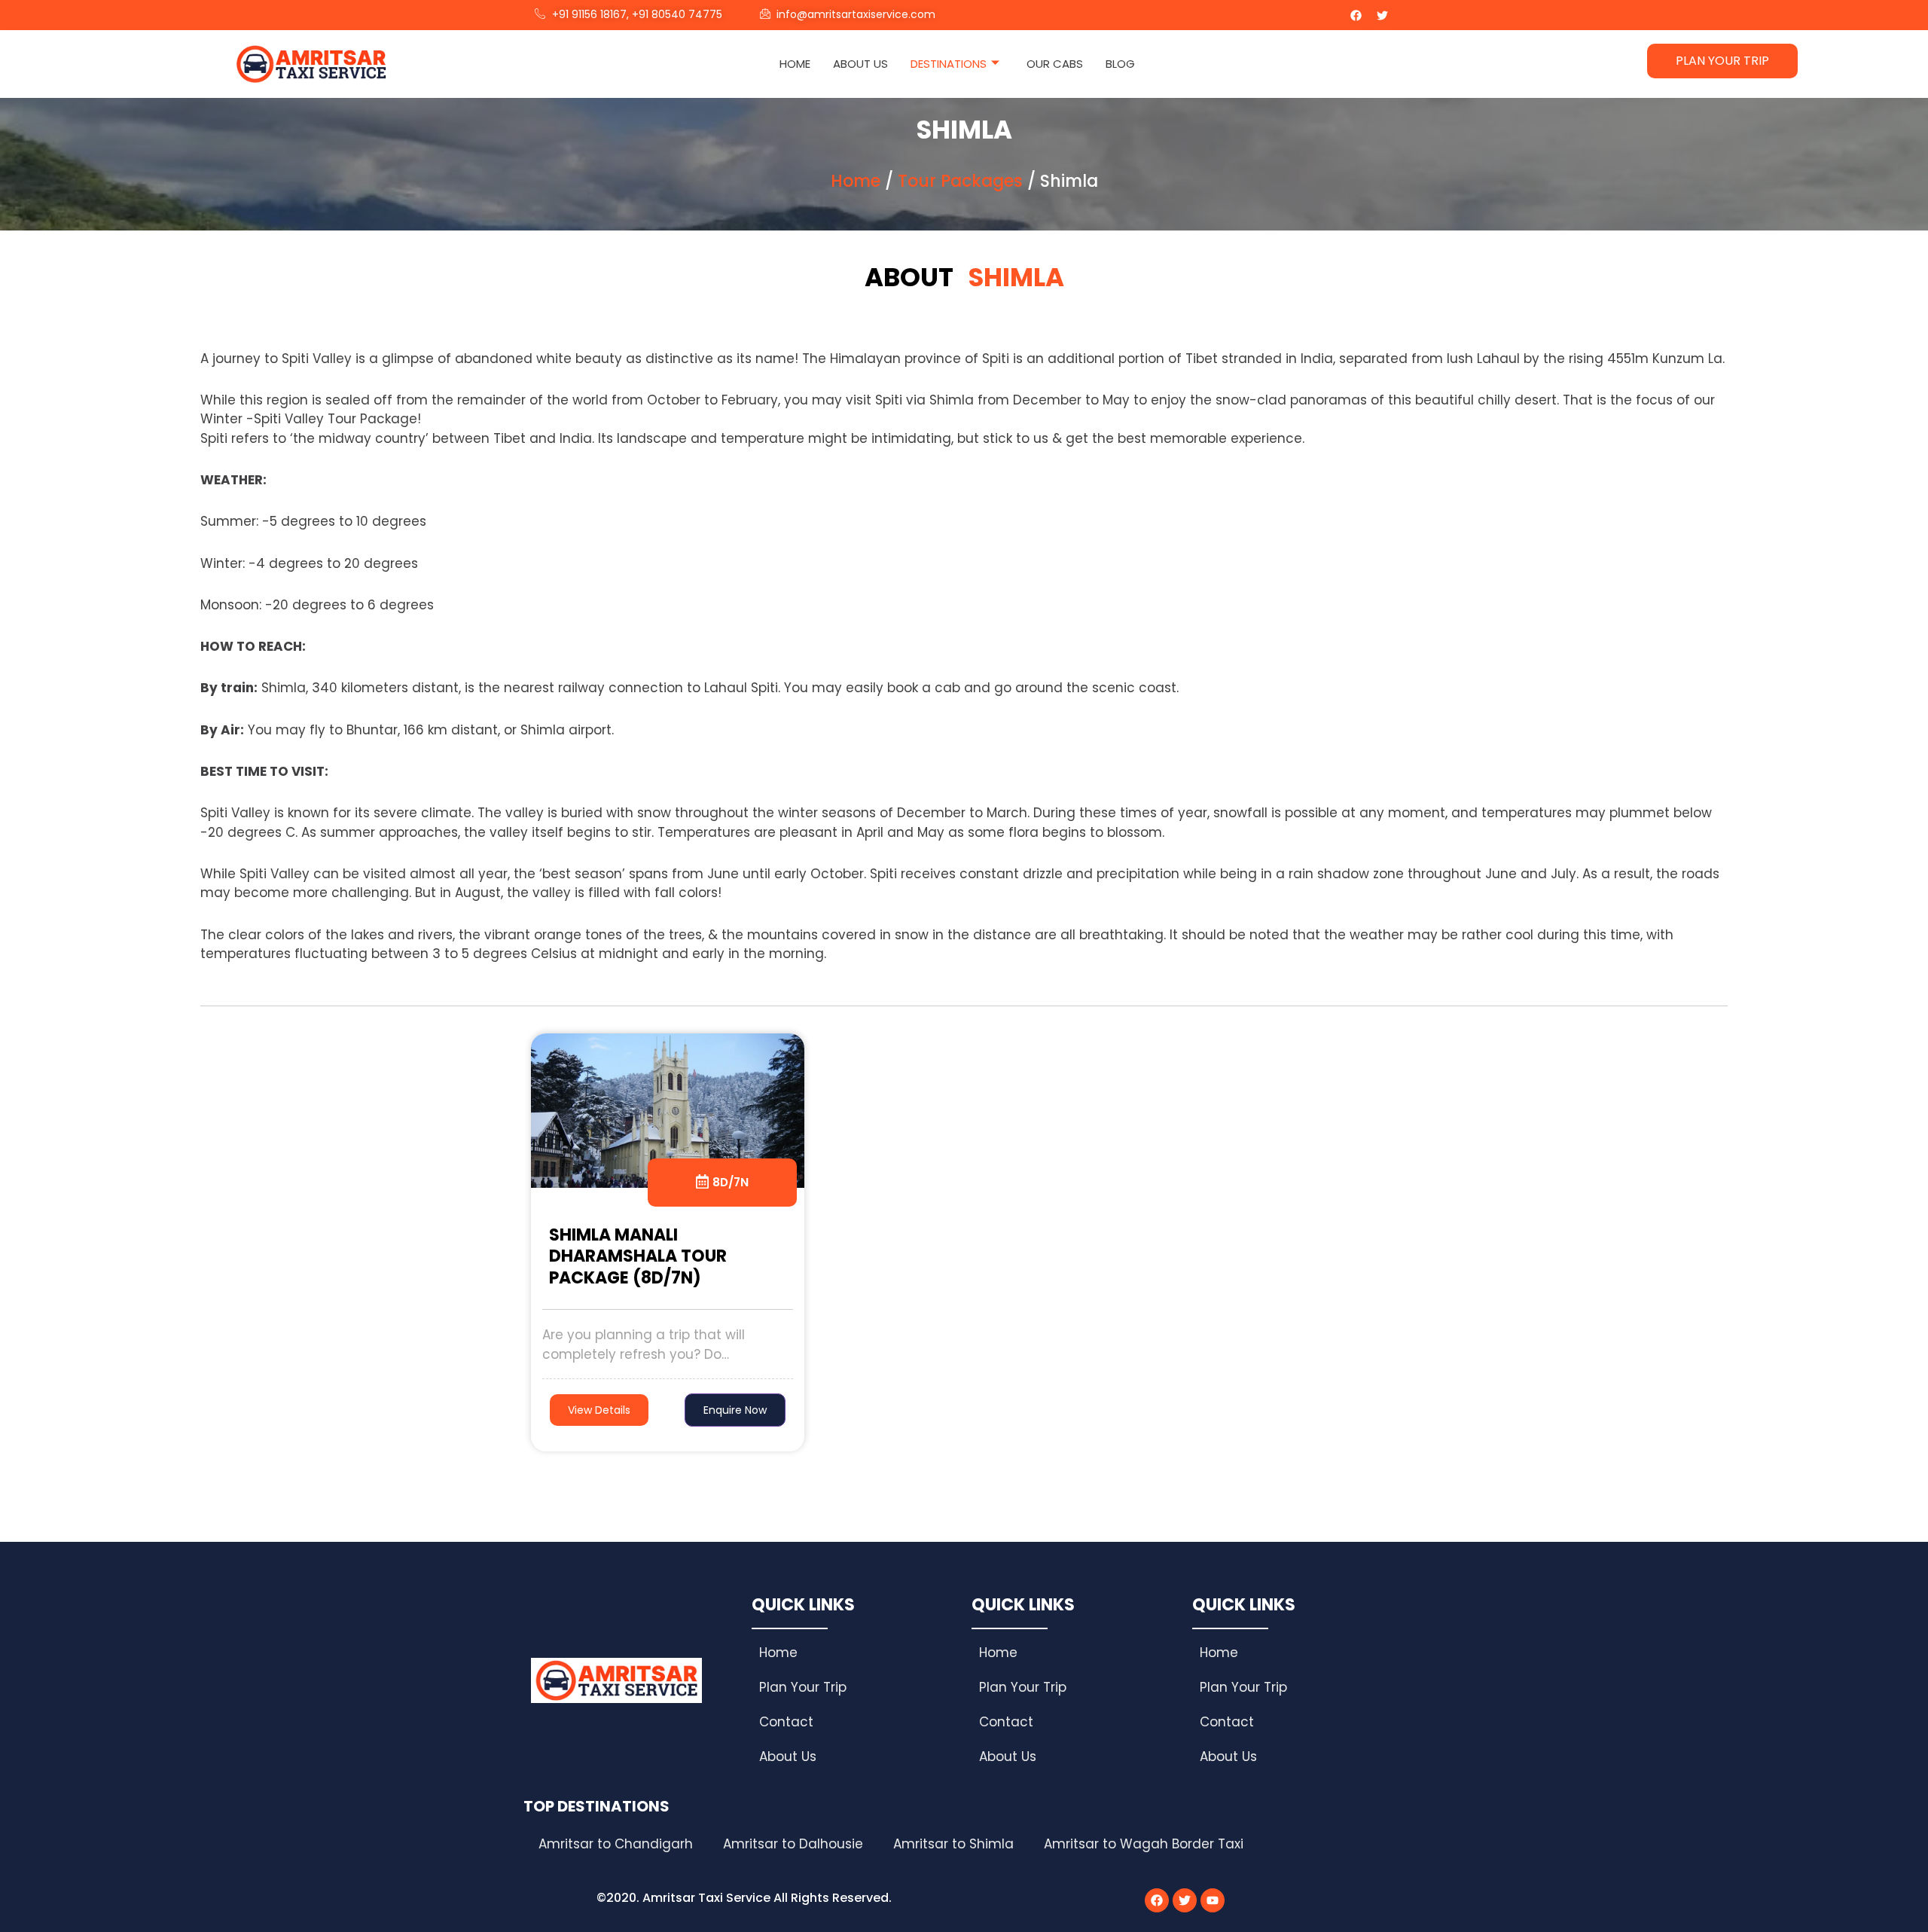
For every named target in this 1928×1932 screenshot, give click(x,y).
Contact (786, 1722)
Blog (1120, 64)
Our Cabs (1055, 64)
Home (795, 64)
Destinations (949, 64)
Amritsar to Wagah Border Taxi (1144, 1844)
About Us (860, 64)
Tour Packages (960, 181)
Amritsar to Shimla (953, 1844)
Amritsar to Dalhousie (793, 1844)
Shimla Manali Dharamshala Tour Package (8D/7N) (638, 1256)
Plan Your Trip (803, 1687)
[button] (735, 1410)
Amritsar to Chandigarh (616, 1844)
